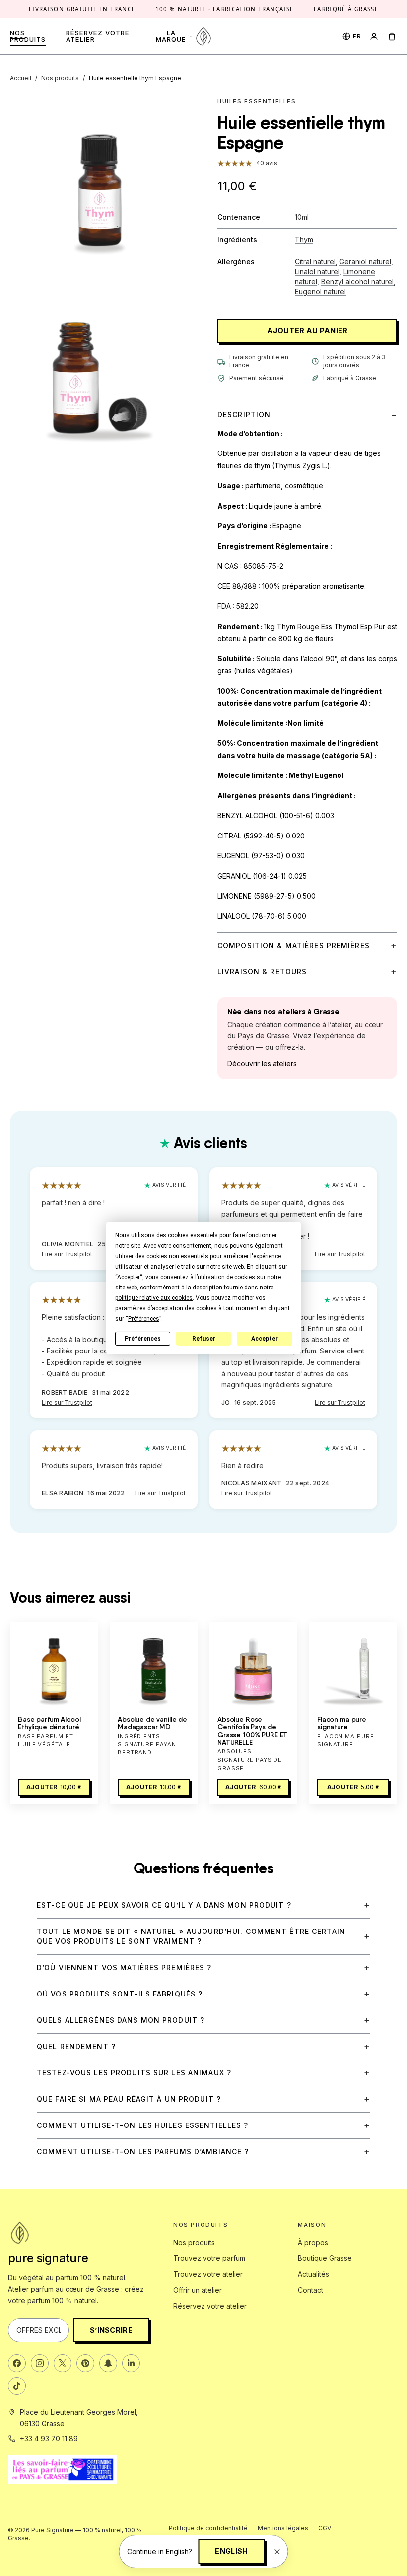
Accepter (265, 1339)
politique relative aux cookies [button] (154, 1298)
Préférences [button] (144, 1319)
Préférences (143, 1339)
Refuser (204, 1339)
